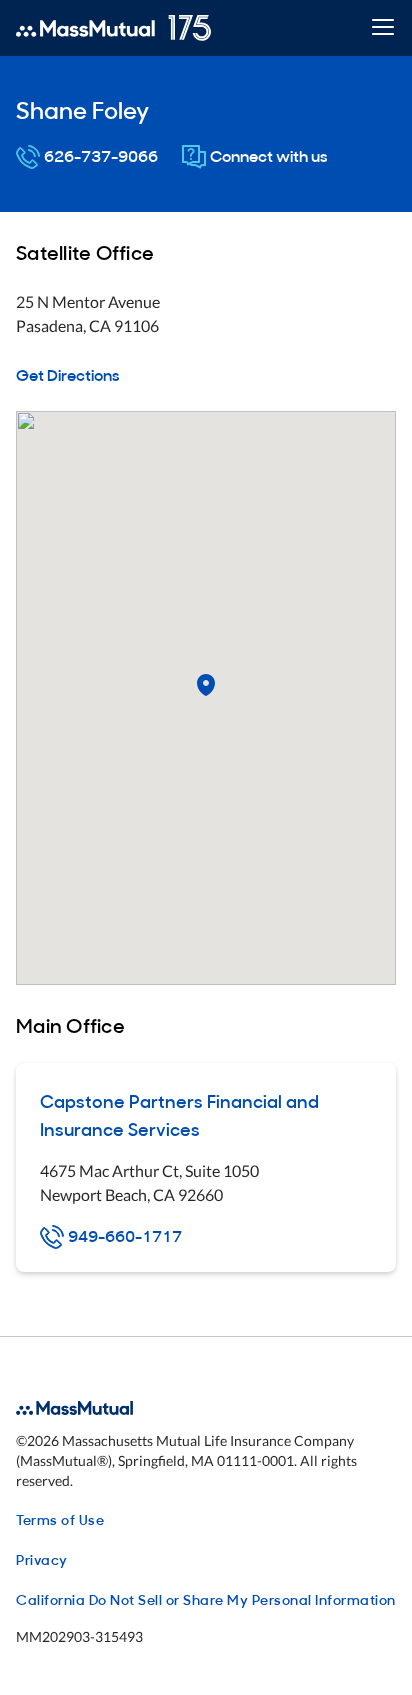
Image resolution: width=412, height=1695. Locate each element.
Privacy (42, 1558)
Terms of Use (60, 1518)
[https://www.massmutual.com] (113, 28)
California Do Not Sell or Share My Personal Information (206, 1598)
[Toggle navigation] (382, 28)
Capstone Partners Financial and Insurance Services (179, 1114)
